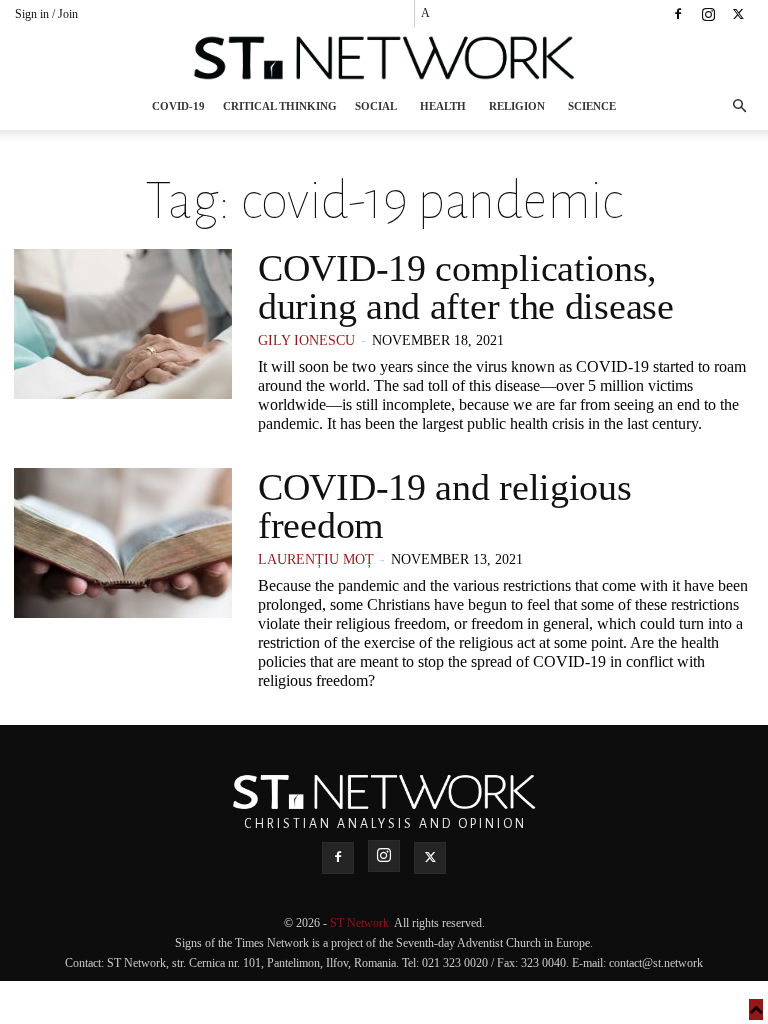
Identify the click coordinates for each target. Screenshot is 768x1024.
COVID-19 (178, 106)
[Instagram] (708, 14)
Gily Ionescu (306, 340)
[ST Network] (384, 58)
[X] (738, 14)
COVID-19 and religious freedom (444, 506)
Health (443, 106)
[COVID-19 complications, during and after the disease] (123, 324)
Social (376, 106)
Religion (517, 106)
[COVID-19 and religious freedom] (123, 543)
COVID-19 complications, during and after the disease (466, 287)
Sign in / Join (46, 14)
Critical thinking (280, 106)
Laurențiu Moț (316, 559)
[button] (739, 106)
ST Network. (362, 923)
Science (592, 106)
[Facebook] (678, 14)
